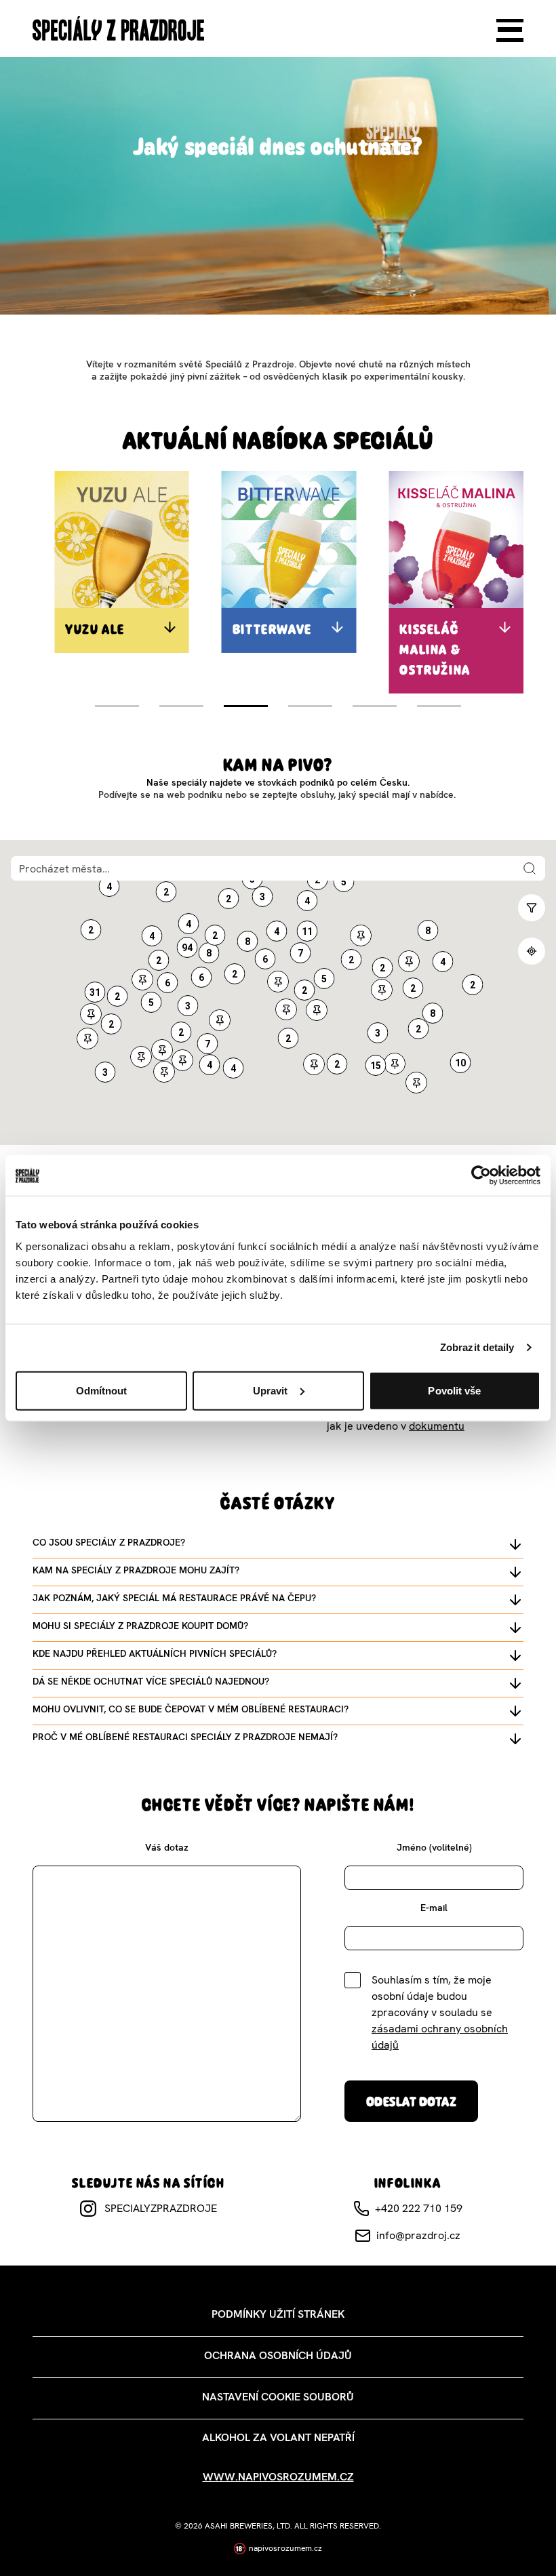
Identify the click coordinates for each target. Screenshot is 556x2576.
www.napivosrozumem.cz (278, 2477)
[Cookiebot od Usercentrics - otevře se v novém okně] (481, 1175)
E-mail (434, 1908)
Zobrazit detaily (477, 1347)
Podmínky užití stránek (278, 2314)
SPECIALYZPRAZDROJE (161, 2208)
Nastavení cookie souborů (278, 2397)
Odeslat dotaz (411, 2101)
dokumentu (437, 1426)
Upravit (271, 1390)
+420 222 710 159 (419, 2208)
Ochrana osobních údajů (278, 2355)
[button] (248, 941)
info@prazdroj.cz (418, 2235)
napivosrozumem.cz (285, 2548)
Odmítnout (102, 1390)
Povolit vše (454, 1390)
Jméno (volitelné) (434, 1847)
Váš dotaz (167, 1847)
